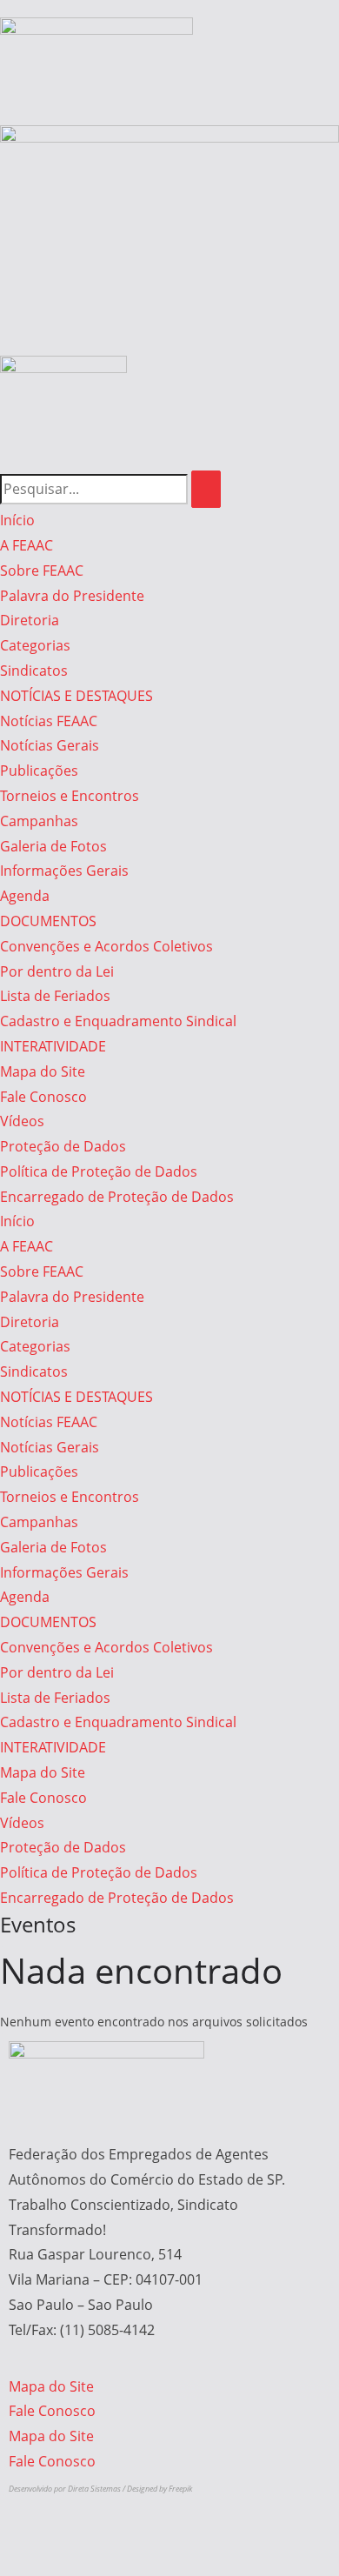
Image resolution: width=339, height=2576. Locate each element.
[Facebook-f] (69, 424)
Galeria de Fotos (53, 846)
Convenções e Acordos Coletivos (106, 946)
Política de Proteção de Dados (99, 1171)
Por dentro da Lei (57, 971)
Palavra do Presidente (72, 596)
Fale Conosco (43, 1097)
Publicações (39, 771)
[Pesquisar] (206, 489)
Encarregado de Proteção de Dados (117, 1197)
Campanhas (39, 821)
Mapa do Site (43, 1071)
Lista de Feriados (55, 996)
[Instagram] (22, 424)
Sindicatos (34, 671)
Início (17, 520)
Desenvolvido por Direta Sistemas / (68, 2489)
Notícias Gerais (50, 745)
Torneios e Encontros (70, 796)
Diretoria (30, 620)
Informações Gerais (64, 871)
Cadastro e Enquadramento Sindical (118, 1021)
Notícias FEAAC (49, 721)
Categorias (35, 645)
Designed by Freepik (160, 2489)
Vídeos (22, 1121)
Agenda (25, 896)
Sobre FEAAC (42, 571)
